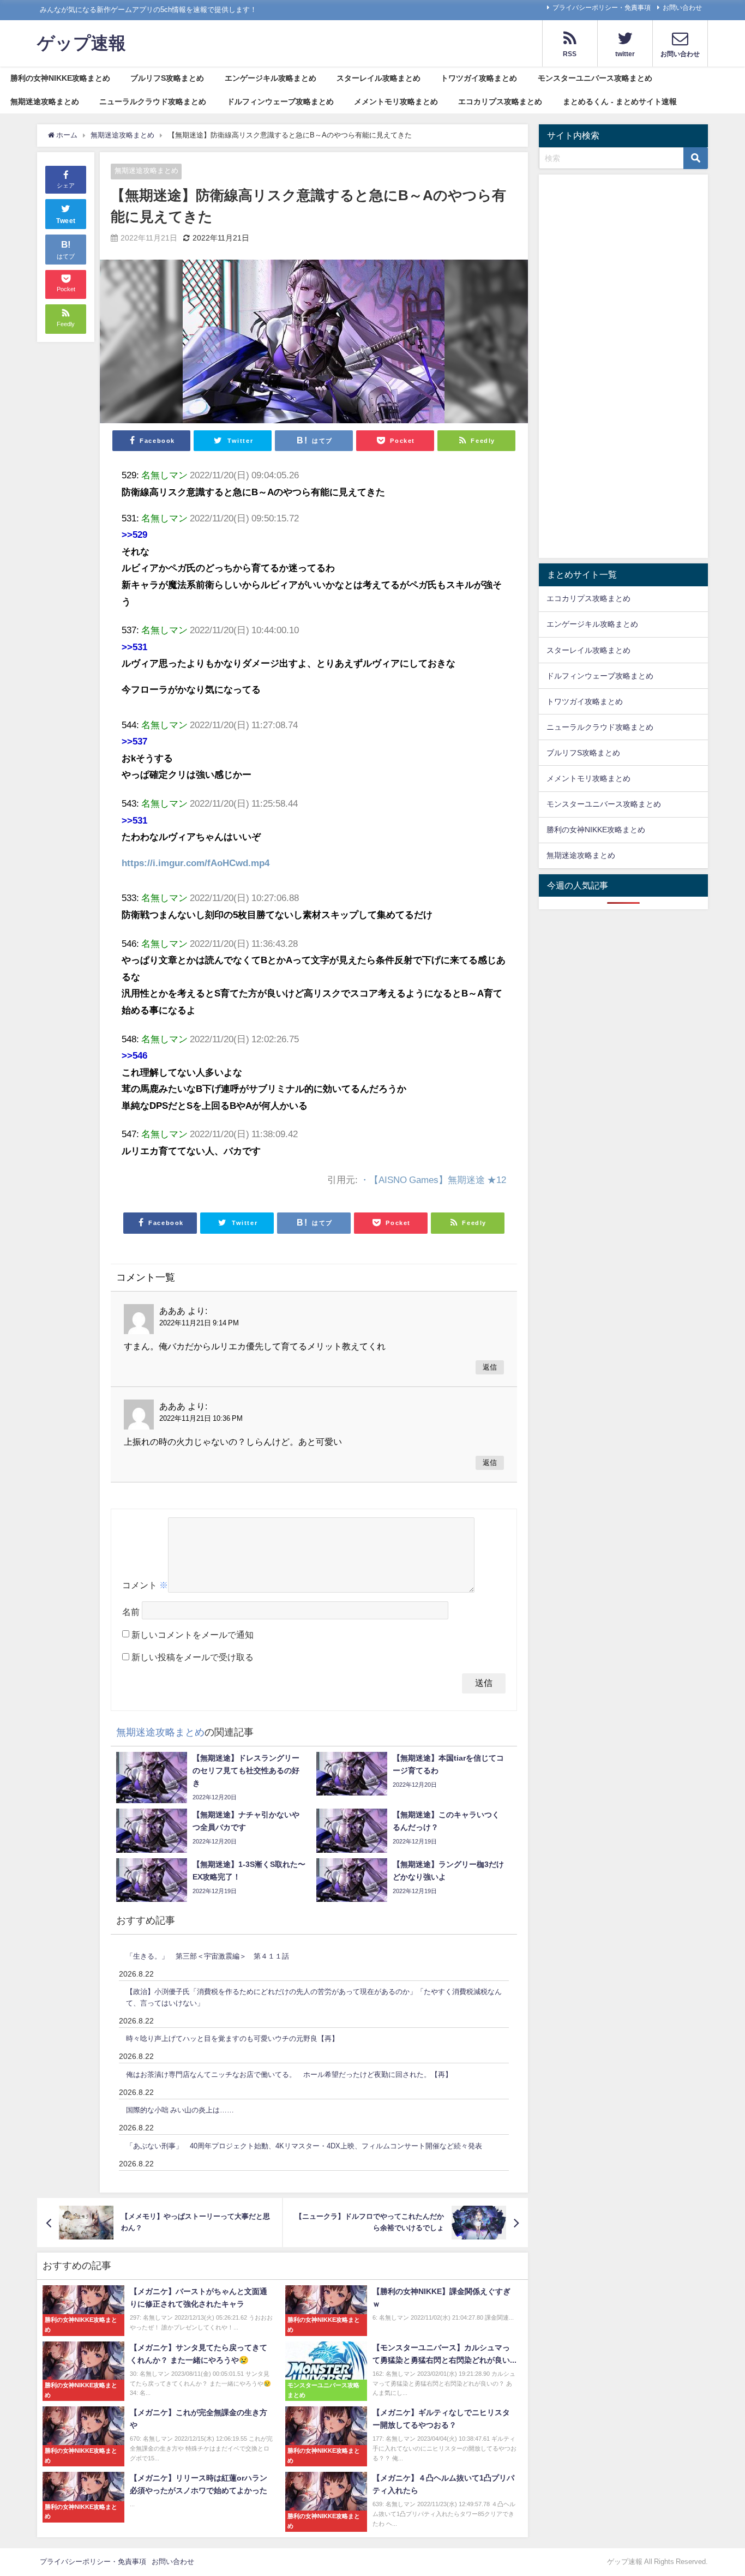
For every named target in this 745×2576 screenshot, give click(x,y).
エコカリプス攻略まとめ (500, 101)
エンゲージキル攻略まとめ (271, 78)
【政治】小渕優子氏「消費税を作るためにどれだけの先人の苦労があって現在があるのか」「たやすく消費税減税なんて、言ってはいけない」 (314, 1997)
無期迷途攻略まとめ (45, 101)
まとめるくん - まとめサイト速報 (620, 101)
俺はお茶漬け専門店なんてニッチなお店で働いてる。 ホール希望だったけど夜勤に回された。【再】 (289, 2074)
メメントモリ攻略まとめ (396, 101)
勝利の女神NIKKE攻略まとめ (60, 78)
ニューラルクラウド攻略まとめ (153, 101)
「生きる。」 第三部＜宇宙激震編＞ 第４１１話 (208, 1956)
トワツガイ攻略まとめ (479, 78)
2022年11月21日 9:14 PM (199, 1323)
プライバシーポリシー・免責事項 (602, 8)
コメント (145, 1585)
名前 (131, 1612)
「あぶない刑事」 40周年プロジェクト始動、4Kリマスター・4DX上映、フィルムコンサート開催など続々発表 (304, 2146)
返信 (490, 1367)
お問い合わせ (682, 8)
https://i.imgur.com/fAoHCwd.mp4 (196, 863)
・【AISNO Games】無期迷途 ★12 (433, 1179)
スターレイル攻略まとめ (378, 78)
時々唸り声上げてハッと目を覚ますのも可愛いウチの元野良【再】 (232, 2038)
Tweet (66, 221)
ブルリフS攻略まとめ (167, 78)
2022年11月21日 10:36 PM (201, 1418)
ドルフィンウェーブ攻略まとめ (280, 101)
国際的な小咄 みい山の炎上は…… (180, 2110)
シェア (66, 186)
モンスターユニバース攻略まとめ (595, 78)
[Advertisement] (623, 369)
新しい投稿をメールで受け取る (193, 1657)
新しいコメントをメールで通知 (193, 1635)
